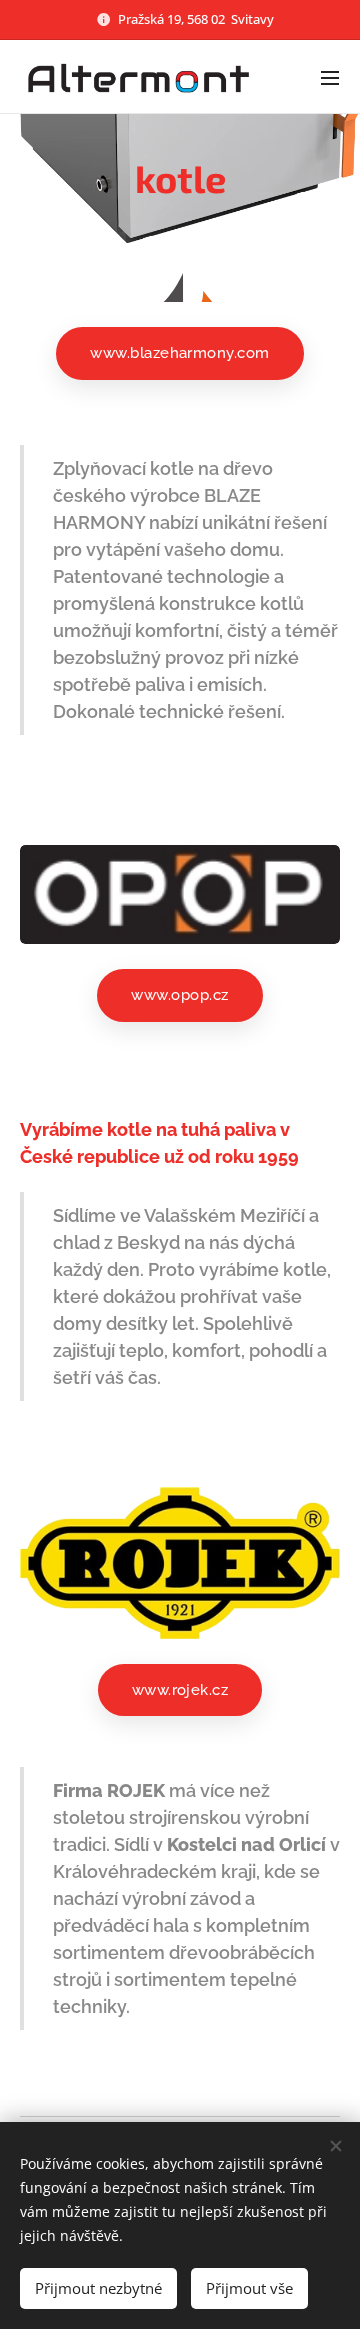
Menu (330, 77)
